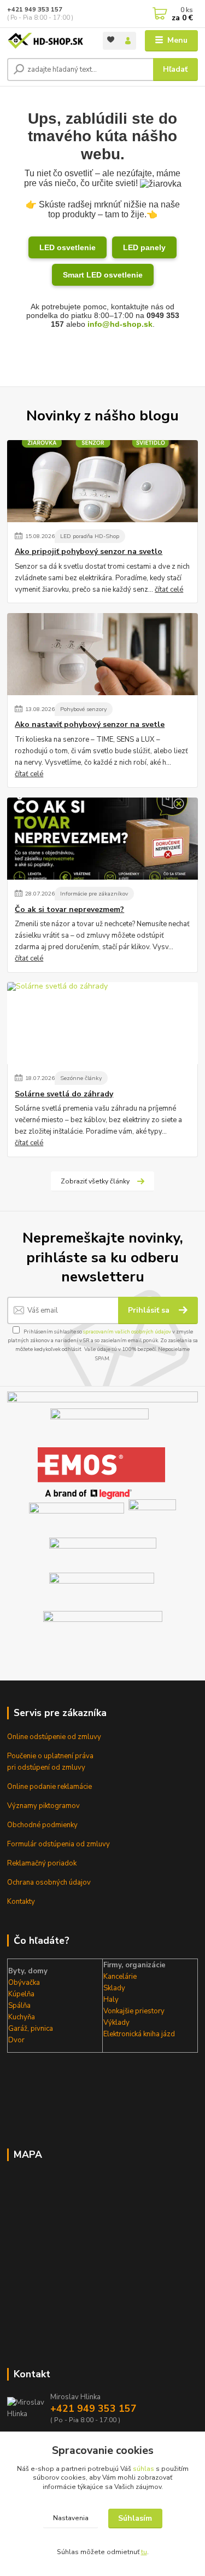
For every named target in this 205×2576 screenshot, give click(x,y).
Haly (111, 2000)
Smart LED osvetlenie (103, 275)
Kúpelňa (21, 1994)
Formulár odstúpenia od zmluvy (58, 1844)
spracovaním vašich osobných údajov (127, 1332)
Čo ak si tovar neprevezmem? (69, 910)
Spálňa (19, 2006)
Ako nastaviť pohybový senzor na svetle (90, 725)
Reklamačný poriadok (42, 1863)
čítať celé (169, 590)
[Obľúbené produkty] (111, 40)
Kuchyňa (22, 2017)
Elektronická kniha (131, 2034)
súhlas (143, 2469)
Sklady (114, 1988)
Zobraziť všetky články (95, 1181)
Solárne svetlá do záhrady (64, 1094)
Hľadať (175, 69)
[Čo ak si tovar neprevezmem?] (102, 839)
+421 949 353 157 (35, 10)
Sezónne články (81, 1078)
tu (144, 2552)
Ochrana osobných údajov (49, 1882)
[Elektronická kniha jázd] (103, 1631)
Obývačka (24, 1983)
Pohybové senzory (83, 709)
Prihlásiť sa (150, 1310)
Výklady (116, 2023)
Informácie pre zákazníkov (94, 894)
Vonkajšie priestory (134, 2011)
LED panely (144, 247)
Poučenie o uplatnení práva (50, 1756)
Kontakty (21, 1902)
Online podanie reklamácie (49, 1787)
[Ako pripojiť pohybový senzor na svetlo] (102, 481)
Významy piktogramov (43, 1806)
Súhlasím (135, 2518)
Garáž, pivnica (31, 2029)
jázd (167, 2034)
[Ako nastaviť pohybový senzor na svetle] (102, 654)
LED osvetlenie (68, 247)
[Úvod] (47, 41)
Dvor (16, 2040)
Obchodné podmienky (42, 1825)
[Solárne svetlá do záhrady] (102, 1023)
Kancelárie (120, 1977)
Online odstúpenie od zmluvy (54, 1737)
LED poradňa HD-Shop (90, 536)
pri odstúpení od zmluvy (46, 1768)
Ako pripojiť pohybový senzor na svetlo (89, 552)
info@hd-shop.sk (120, 324)
